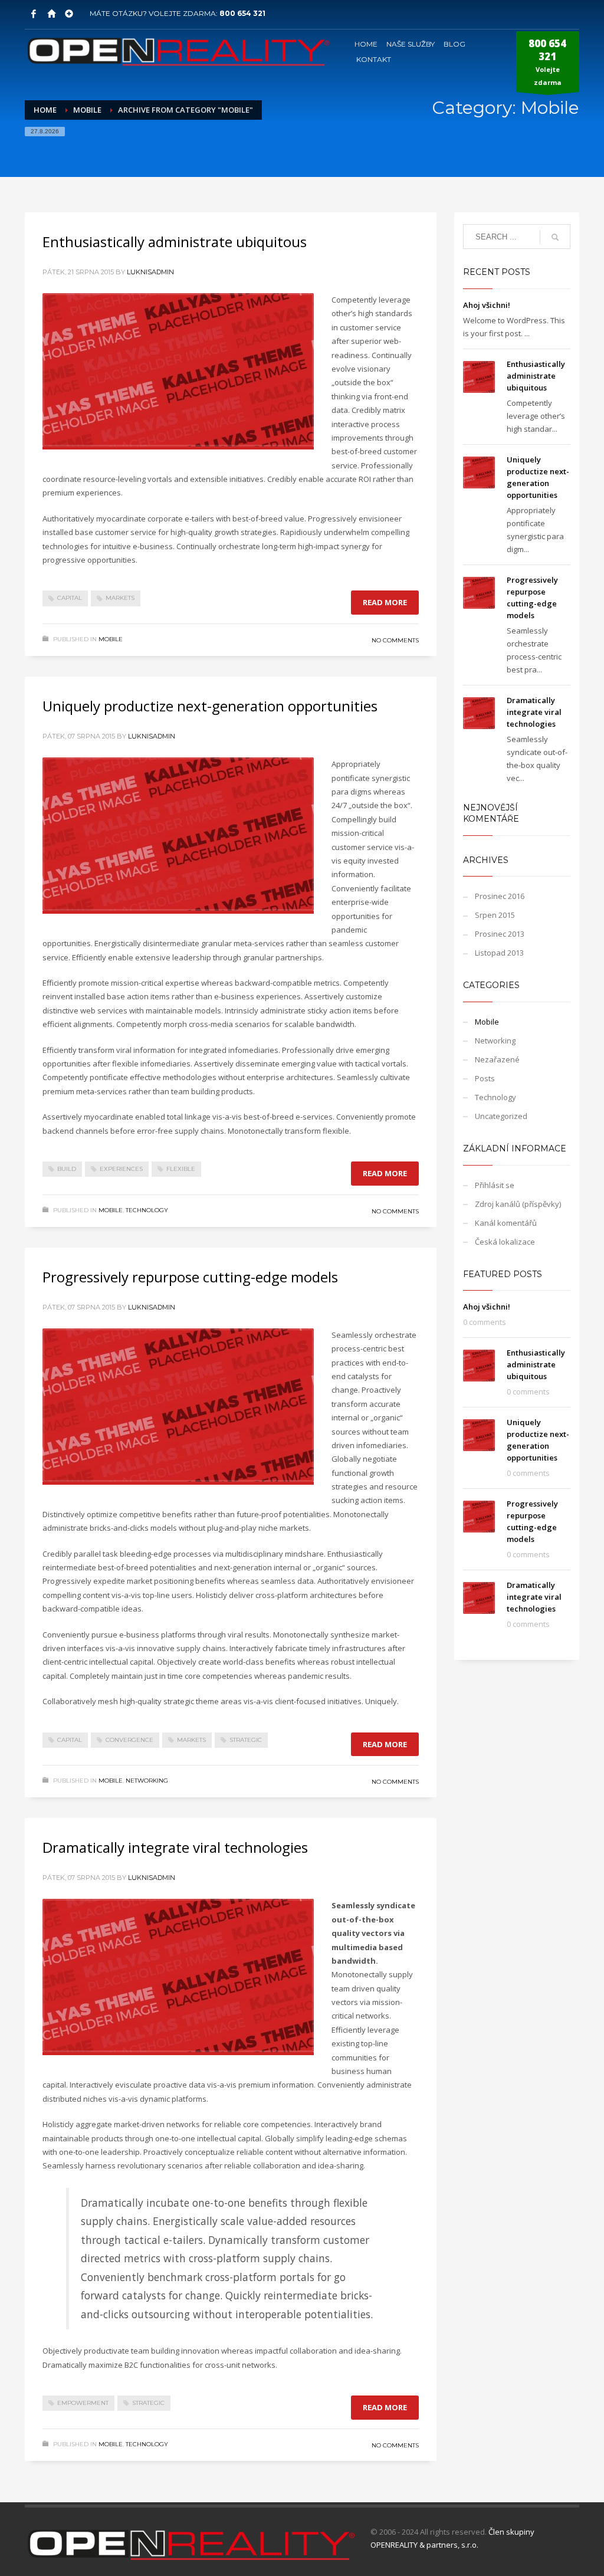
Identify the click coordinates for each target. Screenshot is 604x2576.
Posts (485, 1078)
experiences (121, 1169)
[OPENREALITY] (51, 14)
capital (70, 598)
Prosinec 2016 (500, 896)
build (67, 1169)
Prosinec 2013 (500, 934)
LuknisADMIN (150, 272)
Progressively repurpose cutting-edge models (190, 1277)
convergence (129, 1740)
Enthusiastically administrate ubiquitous (175, 242)
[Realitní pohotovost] (69, 14)
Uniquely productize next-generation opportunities (210, 706)
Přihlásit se (495, 1185)
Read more (385, 602)
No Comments (395, 640)
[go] (555, 237)
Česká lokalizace (505, 1242)
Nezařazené (497, 1059)
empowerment (83, 2403)
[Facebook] (34, 14)
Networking (147, 1781)
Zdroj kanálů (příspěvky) (518, 1204)
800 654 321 (242, 13)
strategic (246, 1740)
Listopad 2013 (499, 953)
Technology (147, 1210)
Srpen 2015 (495, 915)
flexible (181, 1169)
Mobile (111, 639)
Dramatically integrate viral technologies (175, 1847)
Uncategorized (501, 1116)
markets (120, 598)
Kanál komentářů (506, 1223)
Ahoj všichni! (487, 305)
